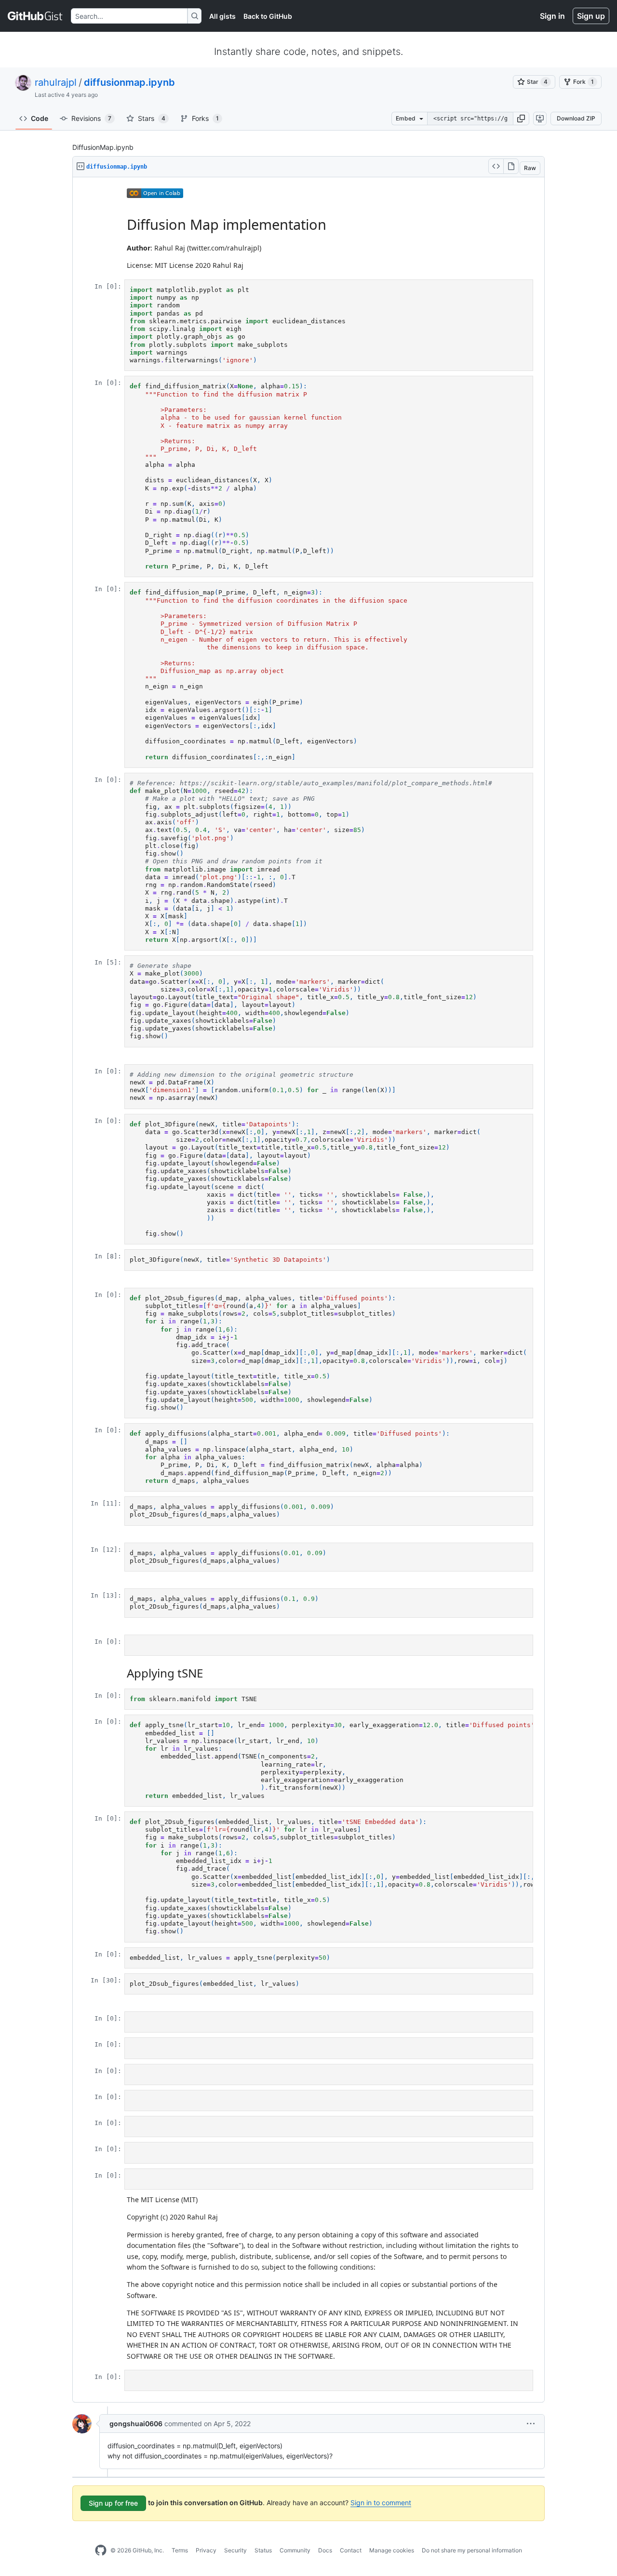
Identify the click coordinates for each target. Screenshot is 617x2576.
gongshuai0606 (136, 2424)
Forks (205, 118)
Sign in (552, 16)
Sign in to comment (381, 2503)
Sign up (591, 16)
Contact (351, 2550)
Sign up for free (113, 2503)
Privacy (206, 2550)
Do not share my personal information (472, 2550)
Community (295, 2550)
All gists (222, 16)
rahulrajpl (56, 82)
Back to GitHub (268, 16)
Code (40, 118)
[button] (521, 119)
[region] (308, 1290)
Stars (152, 118)
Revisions (91, 118)
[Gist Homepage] (35, 16)
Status (263, 2550)
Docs (325, 2550)
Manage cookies (392, 2550)
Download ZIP (576, 118)
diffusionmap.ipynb (129, 82)
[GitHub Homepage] (101, 2550)
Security (235, 2550)
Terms (180, 2550)
